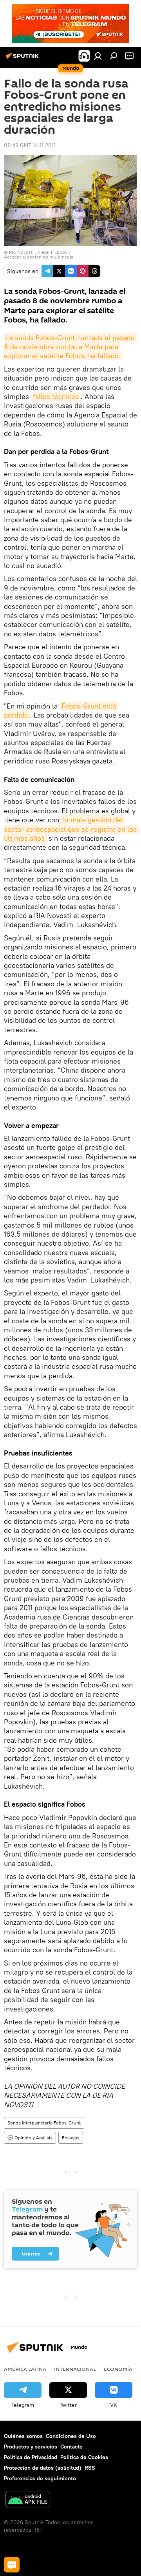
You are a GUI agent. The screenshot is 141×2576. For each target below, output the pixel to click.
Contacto (71, 2447)
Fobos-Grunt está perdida (61, 710)
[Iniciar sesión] (98, 56)
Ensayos (71, 2138)
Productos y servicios (31, 2447)
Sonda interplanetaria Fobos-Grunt (44, 2123)
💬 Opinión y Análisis (30, 2138)
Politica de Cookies (84, 2457)
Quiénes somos (23, 2436)
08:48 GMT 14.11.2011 (30, 145)
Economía (118, 2369)
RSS (90, 2468)
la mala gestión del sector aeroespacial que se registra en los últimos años (71, 829)
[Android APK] (28, 2500)
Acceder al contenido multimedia (39, 257)
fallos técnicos (56, 396)
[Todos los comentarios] (12, 2565)
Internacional (75, 2369)
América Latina (25, 2369)
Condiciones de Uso (71, 2436)
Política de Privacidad (31, 2457)
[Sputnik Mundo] (23, 59)
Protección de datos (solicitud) (43, 2468)
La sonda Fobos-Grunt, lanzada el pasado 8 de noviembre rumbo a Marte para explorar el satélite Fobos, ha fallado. (70, 347)
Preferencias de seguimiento (40, 2478)
